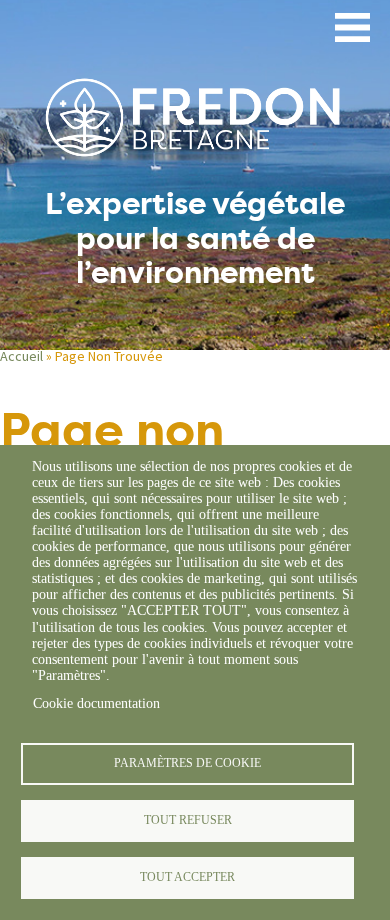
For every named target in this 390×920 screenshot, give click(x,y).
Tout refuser (188, 820)
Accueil (21, 356)
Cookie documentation (96, 703)
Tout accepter (187, 877)
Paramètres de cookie (187, 763)
